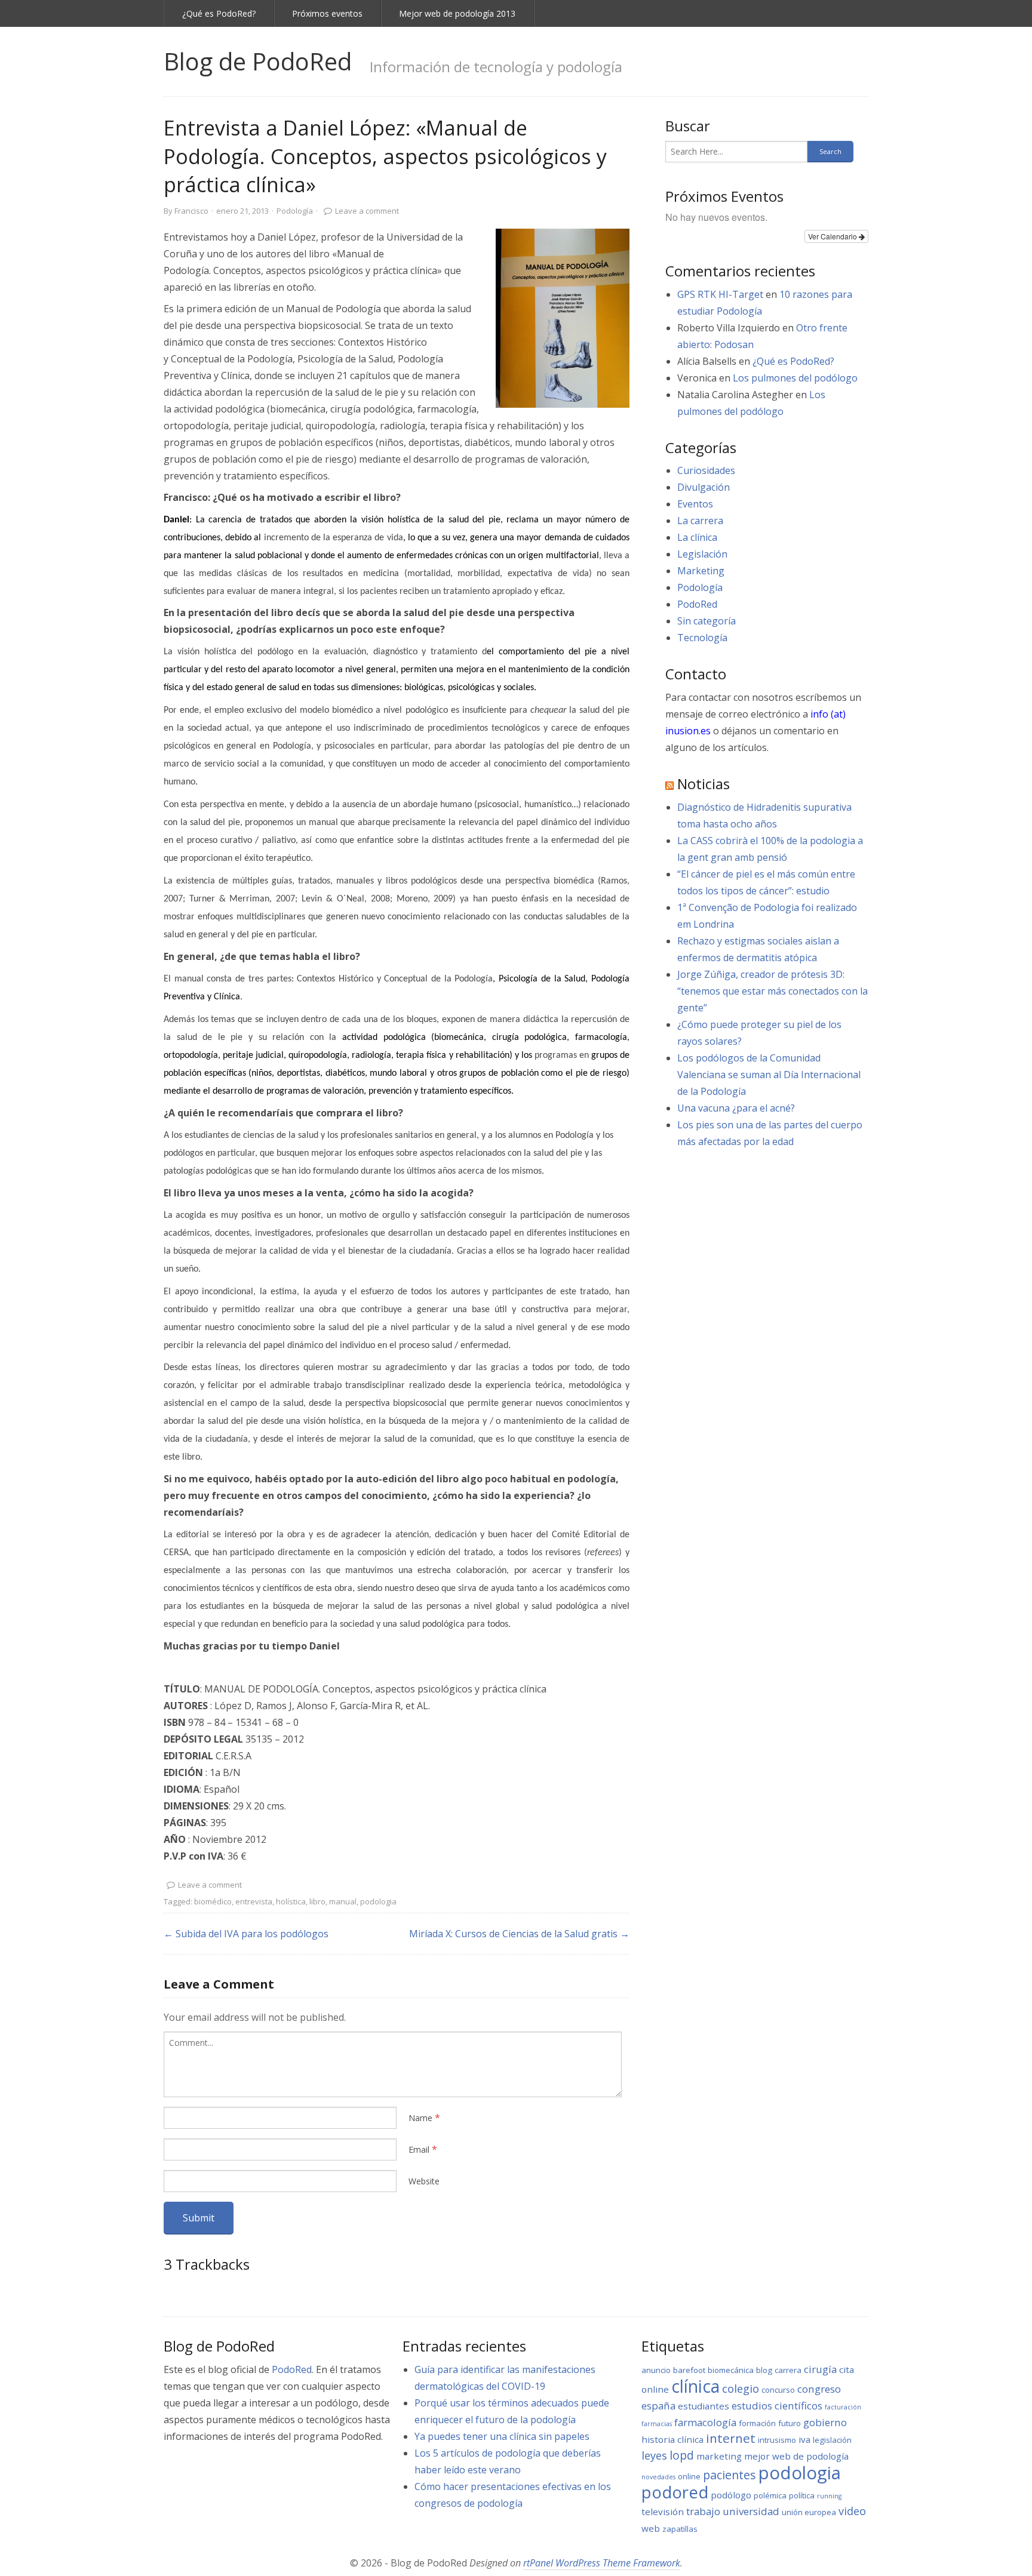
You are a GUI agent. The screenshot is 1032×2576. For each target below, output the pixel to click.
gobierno (825, 2422)
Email (419, 2149)
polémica (770, 2495)
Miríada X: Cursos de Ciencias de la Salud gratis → (519, 1934)
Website (424, 2181)
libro (317, 1901)
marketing (719, 2456)
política (802, 2495)
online (689, 2476)
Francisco (191, 211)
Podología (295, 211)
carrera (788, 2370)
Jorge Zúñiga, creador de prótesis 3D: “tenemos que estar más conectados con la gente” (773, 991)
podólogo (731, 2495)
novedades (658, 2477)
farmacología (705, 2422)
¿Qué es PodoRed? (219, 13)
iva (804, 2439)
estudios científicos (777, 2406)
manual (343, 1901)
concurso (778, 2390)
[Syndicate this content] (669, 784)
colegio (741, 2389)
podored (675, 2492)
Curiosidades (706, 470)
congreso (819, 2389)
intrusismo (777, 2440)
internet (731, 2438)
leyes (654, 2455)
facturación (843, 2407)
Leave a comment (367, 211)
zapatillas (680, 2529)
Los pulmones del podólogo (795, 378)
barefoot (689, 2370)
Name (420, 2118)
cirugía (820, 2369)
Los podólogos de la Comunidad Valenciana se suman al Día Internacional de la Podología (769, 1075)
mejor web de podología (796, 2456)
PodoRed (697, 604)
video (852, 2511)
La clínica (697, 537)
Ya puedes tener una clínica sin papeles (502, 2436)
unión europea (809, 2512)
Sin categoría (707, 621)
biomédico (213, 1901)
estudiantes (704, 2406)
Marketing (701, 571)
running (829, 2496)
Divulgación (704, 487)
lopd (682, 2455)
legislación (832, 2440)
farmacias (657, 2424)
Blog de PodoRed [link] (258, 61)
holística (291, 1901)
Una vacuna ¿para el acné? (736, 1108)
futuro (790, 2423)
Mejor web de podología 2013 (457, 13)
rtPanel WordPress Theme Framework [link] (602, 2563)
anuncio (656, 2370)
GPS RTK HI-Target (720, 294)
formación (757, 2423)
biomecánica (731, 2370)
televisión (663, 2512)
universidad (751, 2511)
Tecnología (702, 638)
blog (764, 2370)
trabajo (703, 2511)
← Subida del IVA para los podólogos (246, 1934)
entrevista (254, 1901)
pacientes (730, 2475)
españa (658, 2406)
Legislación (702, 554)
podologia (378, 1901)
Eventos (695, 504)
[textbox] (393, 2064)
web (651, 2528)
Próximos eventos (327, 13)
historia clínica (672, 2439)
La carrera (700, 521)
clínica (695, 2386)
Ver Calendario (833, 236)
